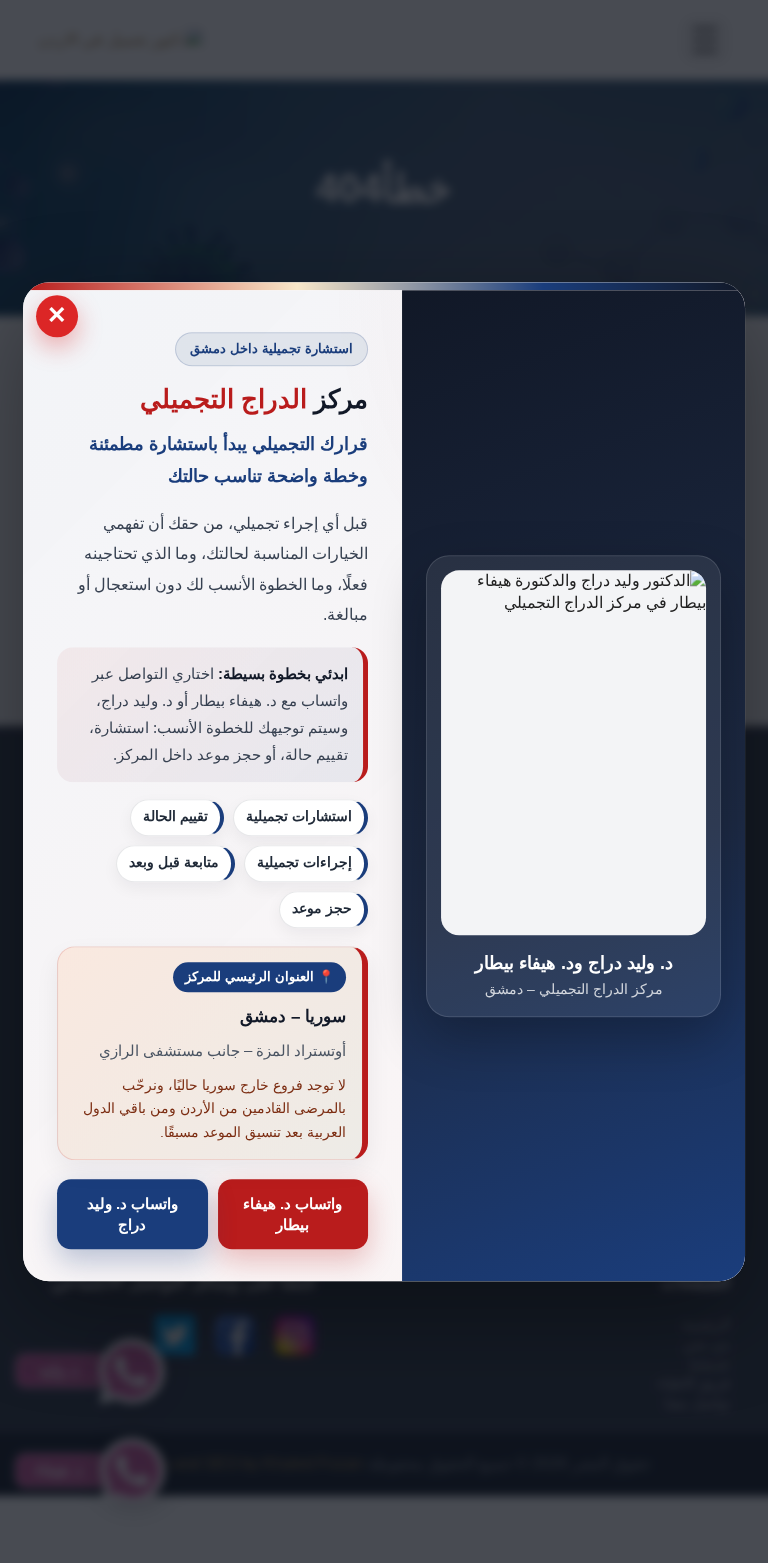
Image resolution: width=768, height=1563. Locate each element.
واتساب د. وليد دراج (132, 1214)
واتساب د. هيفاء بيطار (292, 1214)
